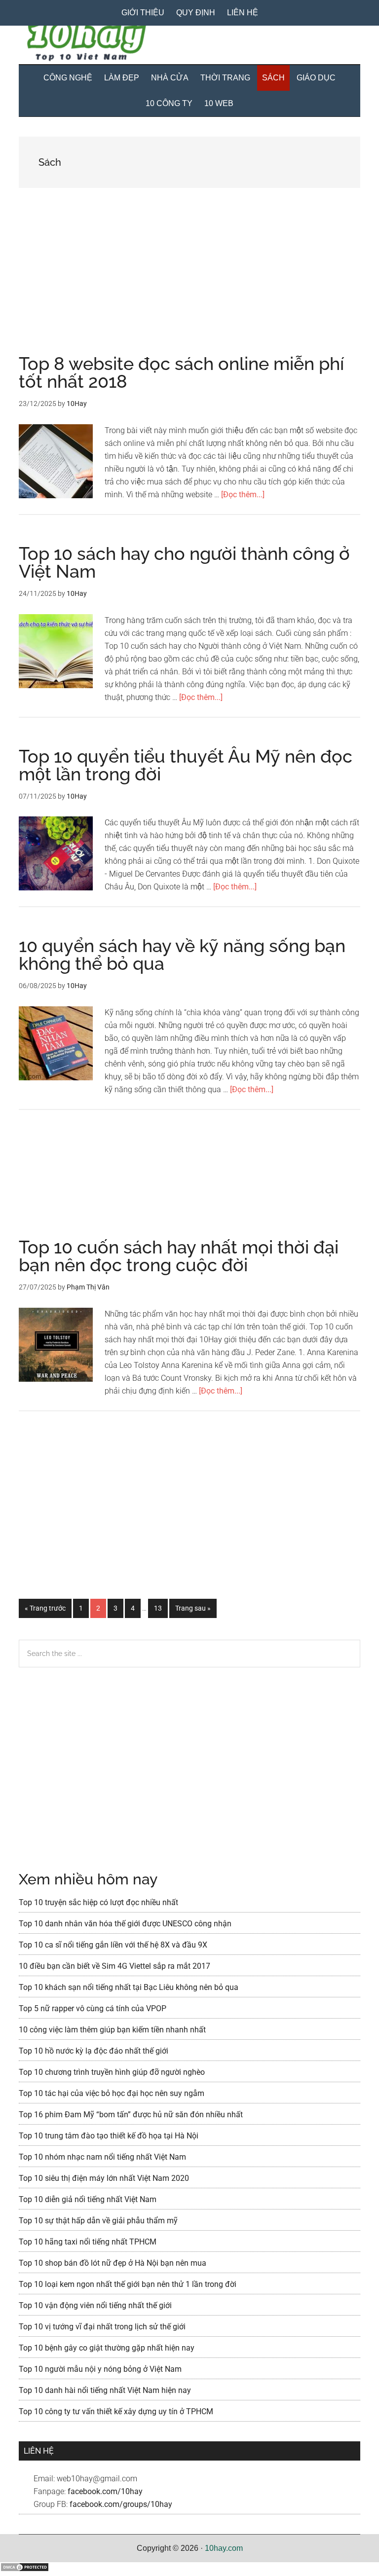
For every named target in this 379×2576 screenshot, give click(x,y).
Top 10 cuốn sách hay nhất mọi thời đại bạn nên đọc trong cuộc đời (179, 1256)
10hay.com (224, 2548)
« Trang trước (45, 1611)
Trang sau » (193, 1611)
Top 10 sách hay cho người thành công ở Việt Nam (184, 562)
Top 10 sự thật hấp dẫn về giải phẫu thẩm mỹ (98, 2221)
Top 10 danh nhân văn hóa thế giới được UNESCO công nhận (125, 1924)
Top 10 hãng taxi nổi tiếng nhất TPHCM (88, 2242)
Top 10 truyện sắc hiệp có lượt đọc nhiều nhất (98, 1902)
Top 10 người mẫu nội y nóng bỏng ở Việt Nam (100, 2369)
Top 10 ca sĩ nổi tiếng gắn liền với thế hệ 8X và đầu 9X (113, 1945)
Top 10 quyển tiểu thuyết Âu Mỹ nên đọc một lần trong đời (186, 765)
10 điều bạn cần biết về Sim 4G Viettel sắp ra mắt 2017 (114, 1966)
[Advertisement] (189, 282)
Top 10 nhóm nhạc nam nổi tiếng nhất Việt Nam (102, 2157)
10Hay (189, 42)
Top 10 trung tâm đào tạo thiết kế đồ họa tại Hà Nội (109, 2136)
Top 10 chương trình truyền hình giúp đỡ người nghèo (112, 2072)
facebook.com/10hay (105, 2491)
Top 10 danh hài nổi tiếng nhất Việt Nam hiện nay (105, 2390)
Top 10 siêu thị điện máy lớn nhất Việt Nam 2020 (104, 2178)
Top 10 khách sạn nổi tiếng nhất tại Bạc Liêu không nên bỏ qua (129, 1987)
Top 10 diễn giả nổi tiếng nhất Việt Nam (88, 2199)
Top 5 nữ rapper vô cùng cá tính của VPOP (93, 2008)
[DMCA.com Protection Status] (25, 2569)
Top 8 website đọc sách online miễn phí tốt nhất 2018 (181, 372)
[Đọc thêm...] (243, 495)
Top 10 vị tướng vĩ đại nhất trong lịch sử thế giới (102, 2327)
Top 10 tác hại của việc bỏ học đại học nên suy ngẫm (112, 2093)
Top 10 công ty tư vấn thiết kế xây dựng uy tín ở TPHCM (116, 2411)
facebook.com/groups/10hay (121, 2504)
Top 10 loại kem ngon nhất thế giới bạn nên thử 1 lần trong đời (128, 2284)
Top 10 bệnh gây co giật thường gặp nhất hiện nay (107, 2348)
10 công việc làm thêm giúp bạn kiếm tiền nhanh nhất (112, 2030)
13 (161, 1608)
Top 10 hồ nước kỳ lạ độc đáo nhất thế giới (94, 2051)
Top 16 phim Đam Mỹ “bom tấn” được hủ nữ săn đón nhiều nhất (131, 2115)
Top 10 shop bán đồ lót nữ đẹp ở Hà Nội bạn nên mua (113, 2263)
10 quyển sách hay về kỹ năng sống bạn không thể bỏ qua (182, 955)
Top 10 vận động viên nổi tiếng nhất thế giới (95, 2305)
